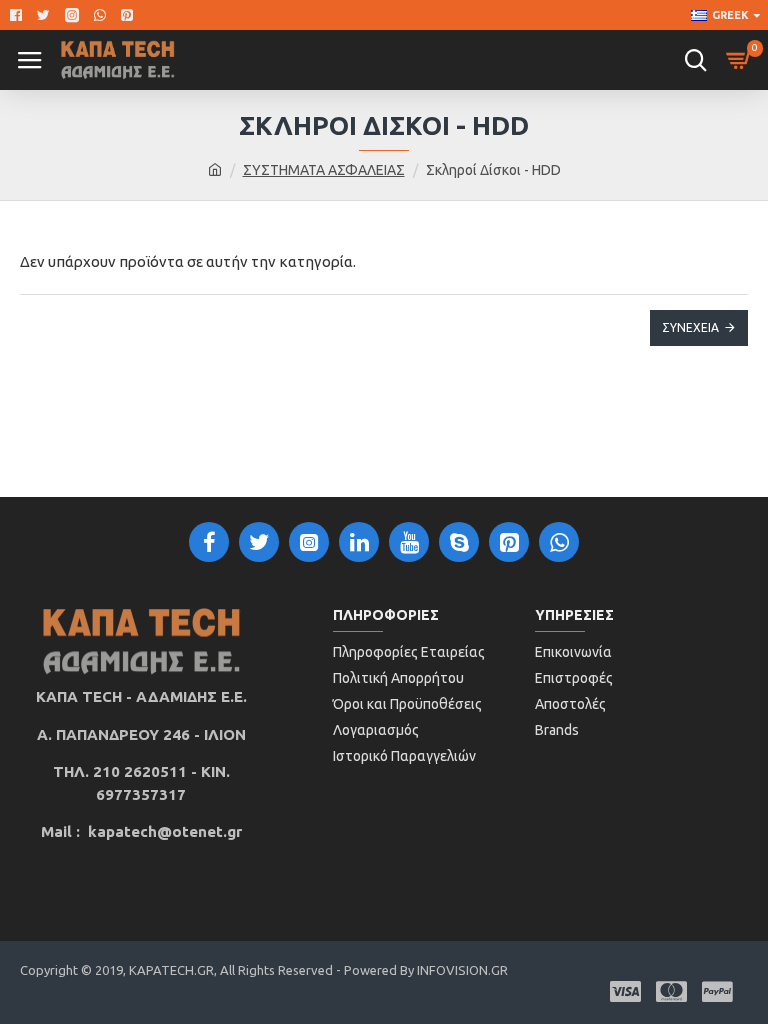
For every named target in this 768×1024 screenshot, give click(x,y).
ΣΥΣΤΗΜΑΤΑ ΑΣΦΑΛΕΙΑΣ (324, 170)
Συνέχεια (690, 327)
